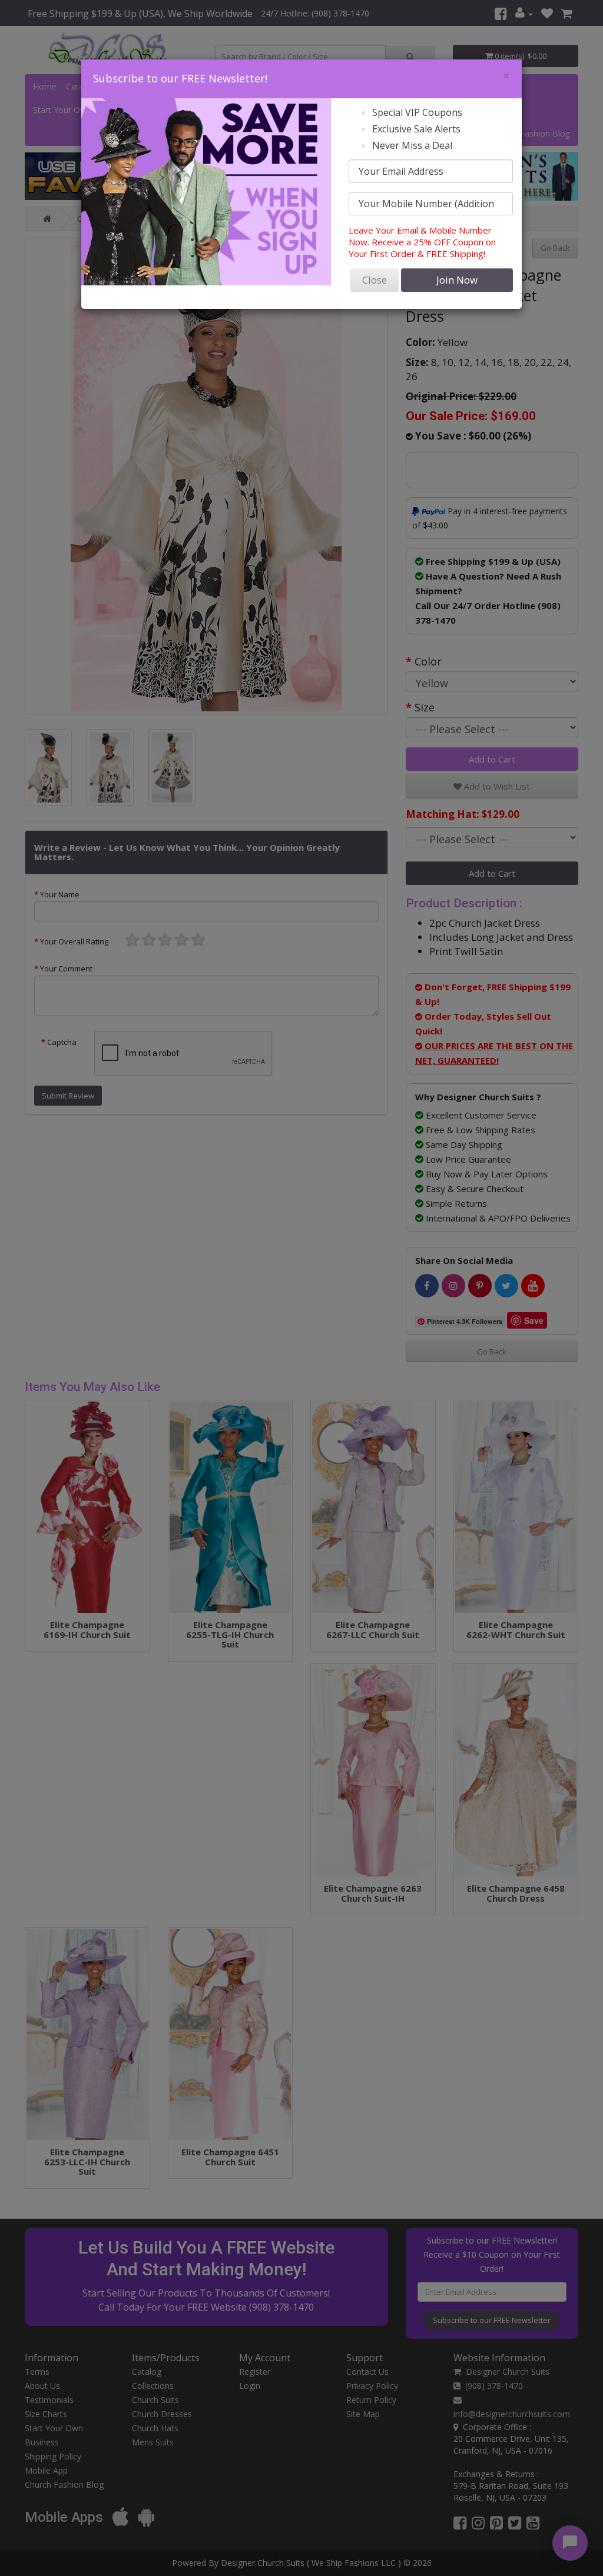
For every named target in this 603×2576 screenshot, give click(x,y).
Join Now (457, 280)
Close (375, 280)
